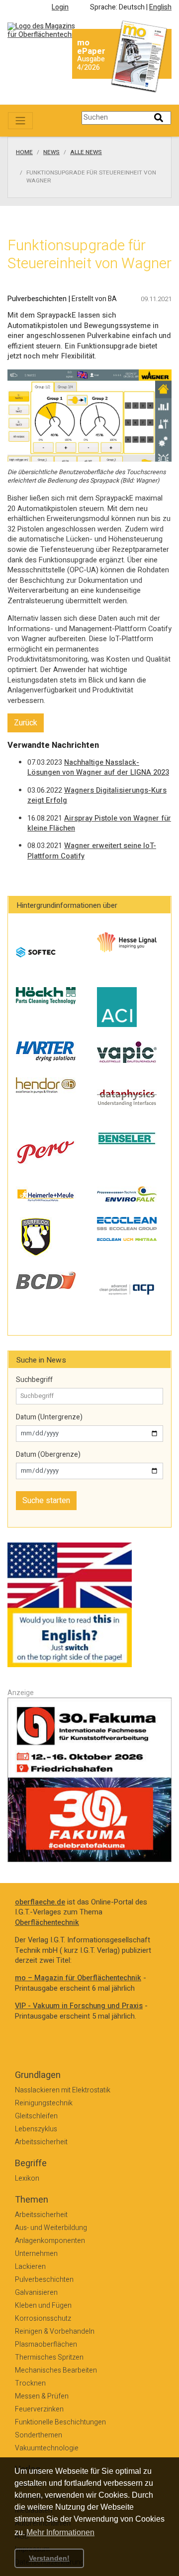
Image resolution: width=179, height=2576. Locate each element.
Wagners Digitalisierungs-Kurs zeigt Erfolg (97, 796)
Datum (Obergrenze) (48, 1455)
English (160, 7)
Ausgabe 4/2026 (91, 63)
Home (24, 153)
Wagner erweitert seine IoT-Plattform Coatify (92, 851)
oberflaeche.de (40, 1902)
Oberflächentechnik (47, 1923)
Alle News (86, 153)
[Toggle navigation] (20, 121)
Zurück (26, 723)
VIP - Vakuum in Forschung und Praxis (79, 2006)
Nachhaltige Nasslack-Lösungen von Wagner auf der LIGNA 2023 (98, 768)
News (51, 153)
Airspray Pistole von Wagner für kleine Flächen (99, 824)
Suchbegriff (34, 1380)
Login (60, 7)
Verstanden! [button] (49, 2558)
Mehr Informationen (60, 2532)
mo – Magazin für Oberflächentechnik (78, 1978)
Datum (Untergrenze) (49, 1417)
